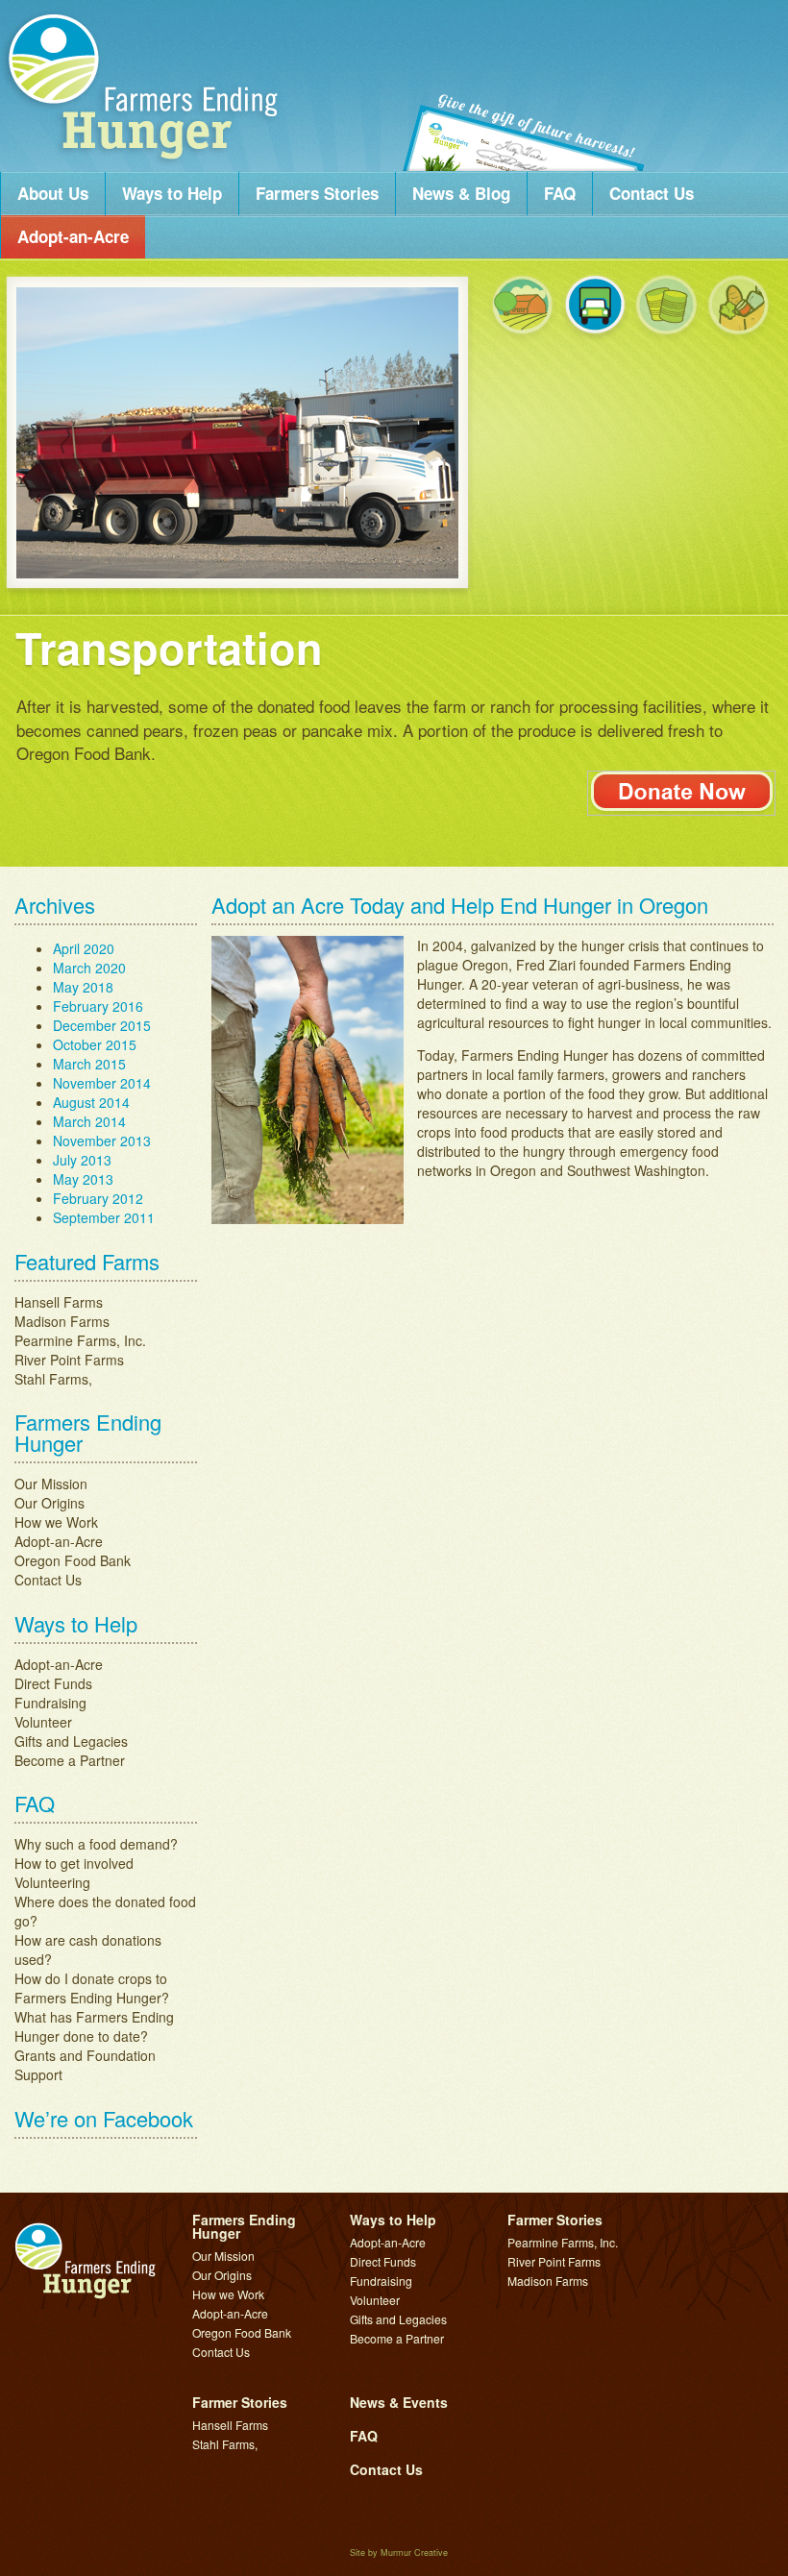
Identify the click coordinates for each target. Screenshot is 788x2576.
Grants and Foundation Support (85, 1881)
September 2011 (104, 1034)
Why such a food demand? (96, 1660)
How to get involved (74, 1680)
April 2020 (84, 765)
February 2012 (98, 1015)
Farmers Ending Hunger (144, 84)
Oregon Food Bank (73, 1377)
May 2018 (83, 803)
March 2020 (89, 784)
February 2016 (98, 822)
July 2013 (82, 976)
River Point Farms (69, 1176)
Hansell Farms (59, 1118)
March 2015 (89, 880)
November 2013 (102, 957)
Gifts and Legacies (71, 1558)
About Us (53, 193)
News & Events (399, 2218)
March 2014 (89, 938)
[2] (594, 308)
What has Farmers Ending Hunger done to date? (94, 1843)
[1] (522, 308)
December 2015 (102, 842)
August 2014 (91, 919)
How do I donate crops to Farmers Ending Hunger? (92, 1804)
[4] (739, 308)
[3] (666, 308)
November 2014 (102, 899)
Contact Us (652, 193)
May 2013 (83, 995)
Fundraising (50, 1519)
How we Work (56, 1338)
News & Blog (461, 193)
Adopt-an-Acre (73, 236)
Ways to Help (172, 193)
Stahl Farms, (53, 1195)
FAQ (560, 193)
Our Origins (49, 1319)
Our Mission (51, 1300)
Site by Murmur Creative (399, 2368)
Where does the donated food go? (105, 1728)
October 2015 (95, 861)
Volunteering (52, 1699)
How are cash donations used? (88, 1766)
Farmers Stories (317, 193)
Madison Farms (62, 1138)
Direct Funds (53, 1500)
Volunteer (43, 1538)
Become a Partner (70, 1577)
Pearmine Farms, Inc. (80, 1157)
